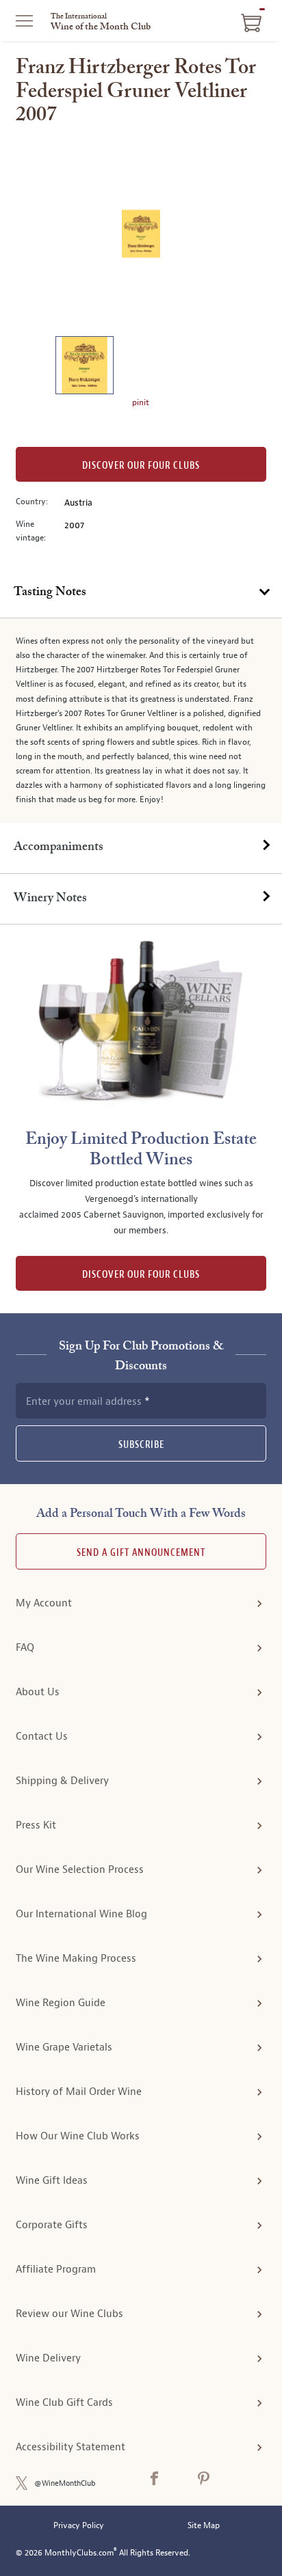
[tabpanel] (141, 721)
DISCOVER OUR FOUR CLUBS (141, 1275)
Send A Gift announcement (141, 1553)
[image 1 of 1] (84, 367)
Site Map (204, 2526)
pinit (141, 402)
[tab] (141, 593)
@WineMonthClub (65, 2483)
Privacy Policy (79, 2526)
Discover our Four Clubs (141, 466)
